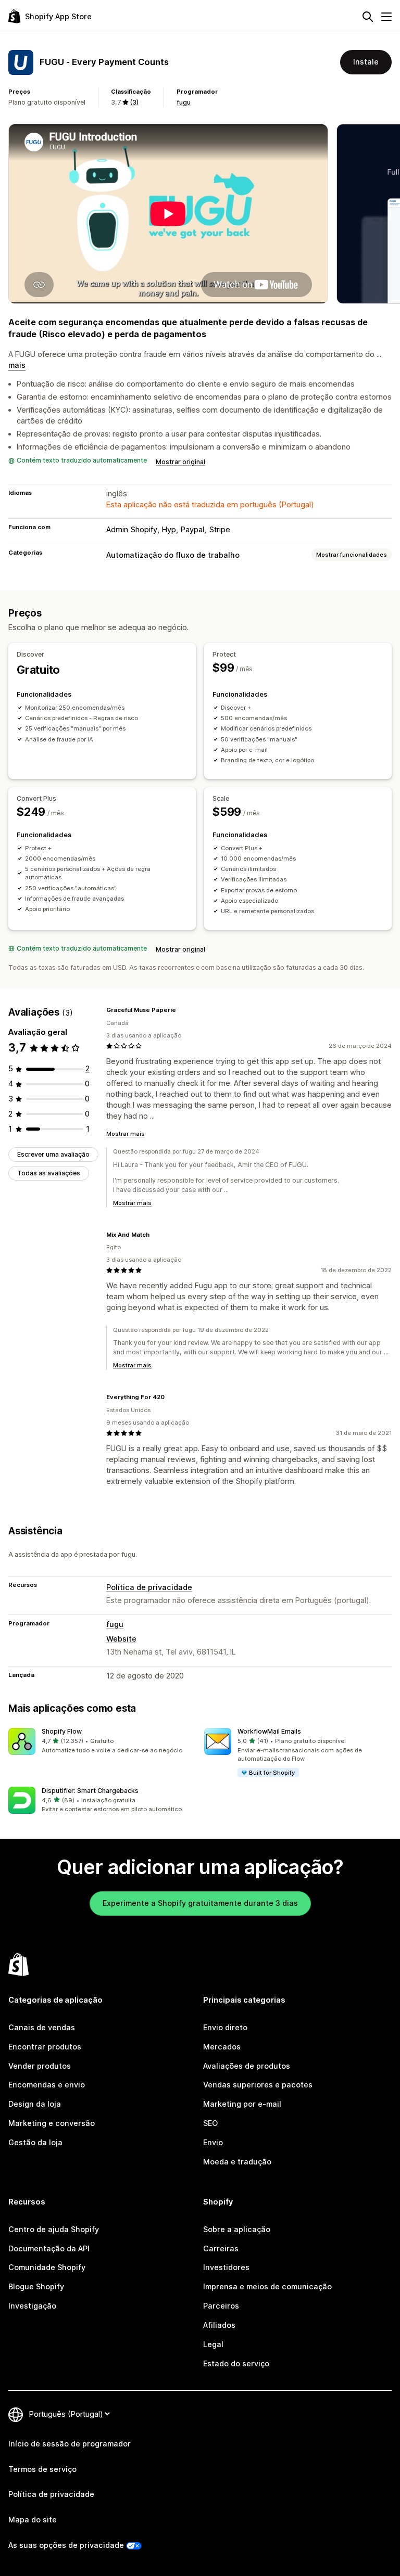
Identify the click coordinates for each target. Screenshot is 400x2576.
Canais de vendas (42, 2027)
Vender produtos (40, 2066)
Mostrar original (180, 462)
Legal (213, 2344)
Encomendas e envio (47, 2085)
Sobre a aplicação (237, 2229)
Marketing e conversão (52, 2123)
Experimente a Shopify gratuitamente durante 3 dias (200, 1903)
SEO (210, 2123)
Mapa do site (33, 2520)
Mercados (222, 2047)
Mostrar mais (126, 1134)
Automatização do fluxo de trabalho (173, 555)
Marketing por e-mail (242, 2104)
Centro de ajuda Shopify (54, 2229)
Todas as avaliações (49, 1173)
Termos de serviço (42, 2469)
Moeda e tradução (237, 2162)
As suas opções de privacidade (66, 2545)
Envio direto (225, 2027)
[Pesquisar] (368, 17)
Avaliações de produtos (247, 2066)
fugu (184, 102)
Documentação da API (49, 2248)
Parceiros (221, 2306)
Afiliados (219, 2325)
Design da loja (35, 2104)
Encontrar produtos (45, 2047)
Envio (213, 2142)
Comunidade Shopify (47, 2267)
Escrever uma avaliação (53, 1154)
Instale (366, 62)
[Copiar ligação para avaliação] (182, 1010)
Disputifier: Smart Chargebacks (90, 1791)
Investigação (32, 2306)
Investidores (226, 2267)
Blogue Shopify (36, 2286)
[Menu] (386, 17)
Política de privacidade (149, 1587)
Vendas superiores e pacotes (258, 2085)
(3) (134, 102)
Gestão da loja (35, 2142)
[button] (102, 1741)
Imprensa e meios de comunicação (267, 2286)
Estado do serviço (236, 2363)
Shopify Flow (62, 1731)
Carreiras (221, 2248)
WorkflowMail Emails (269, 1731)
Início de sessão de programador (70, 2444)
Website (121, 1639)
